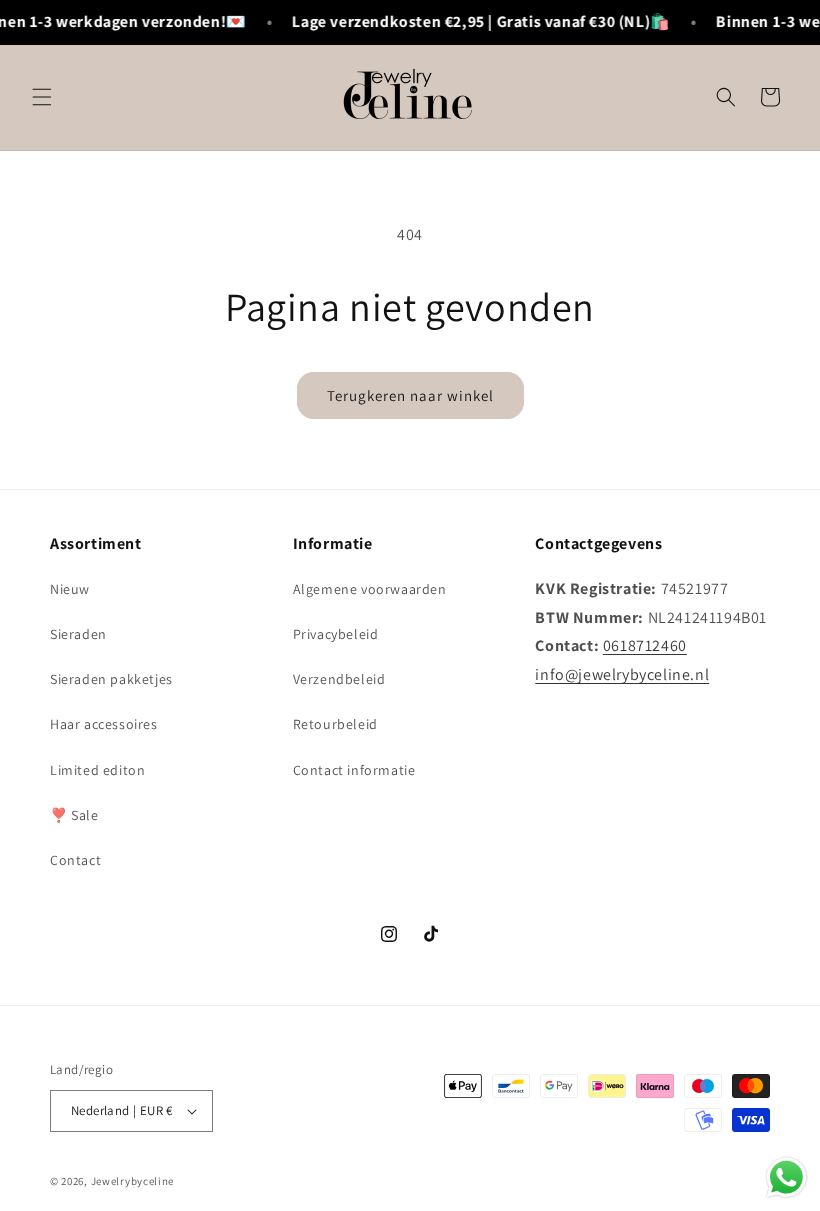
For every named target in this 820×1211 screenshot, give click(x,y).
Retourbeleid (335, 724)
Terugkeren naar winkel (410, 395)
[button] (42, 97)
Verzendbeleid (339, 679)
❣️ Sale (74, 815)
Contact (75, 860)
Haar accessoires (104, 724)
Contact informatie (354, 770)
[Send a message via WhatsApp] (786, 1177)
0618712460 (645, 645)
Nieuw (70, 589)
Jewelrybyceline (133, 1181)
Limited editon (97, 770)
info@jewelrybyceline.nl (622, 674)
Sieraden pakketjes (111, 679)
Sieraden (78, 634)
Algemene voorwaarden (370, 589)
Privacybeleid (336, 634)
